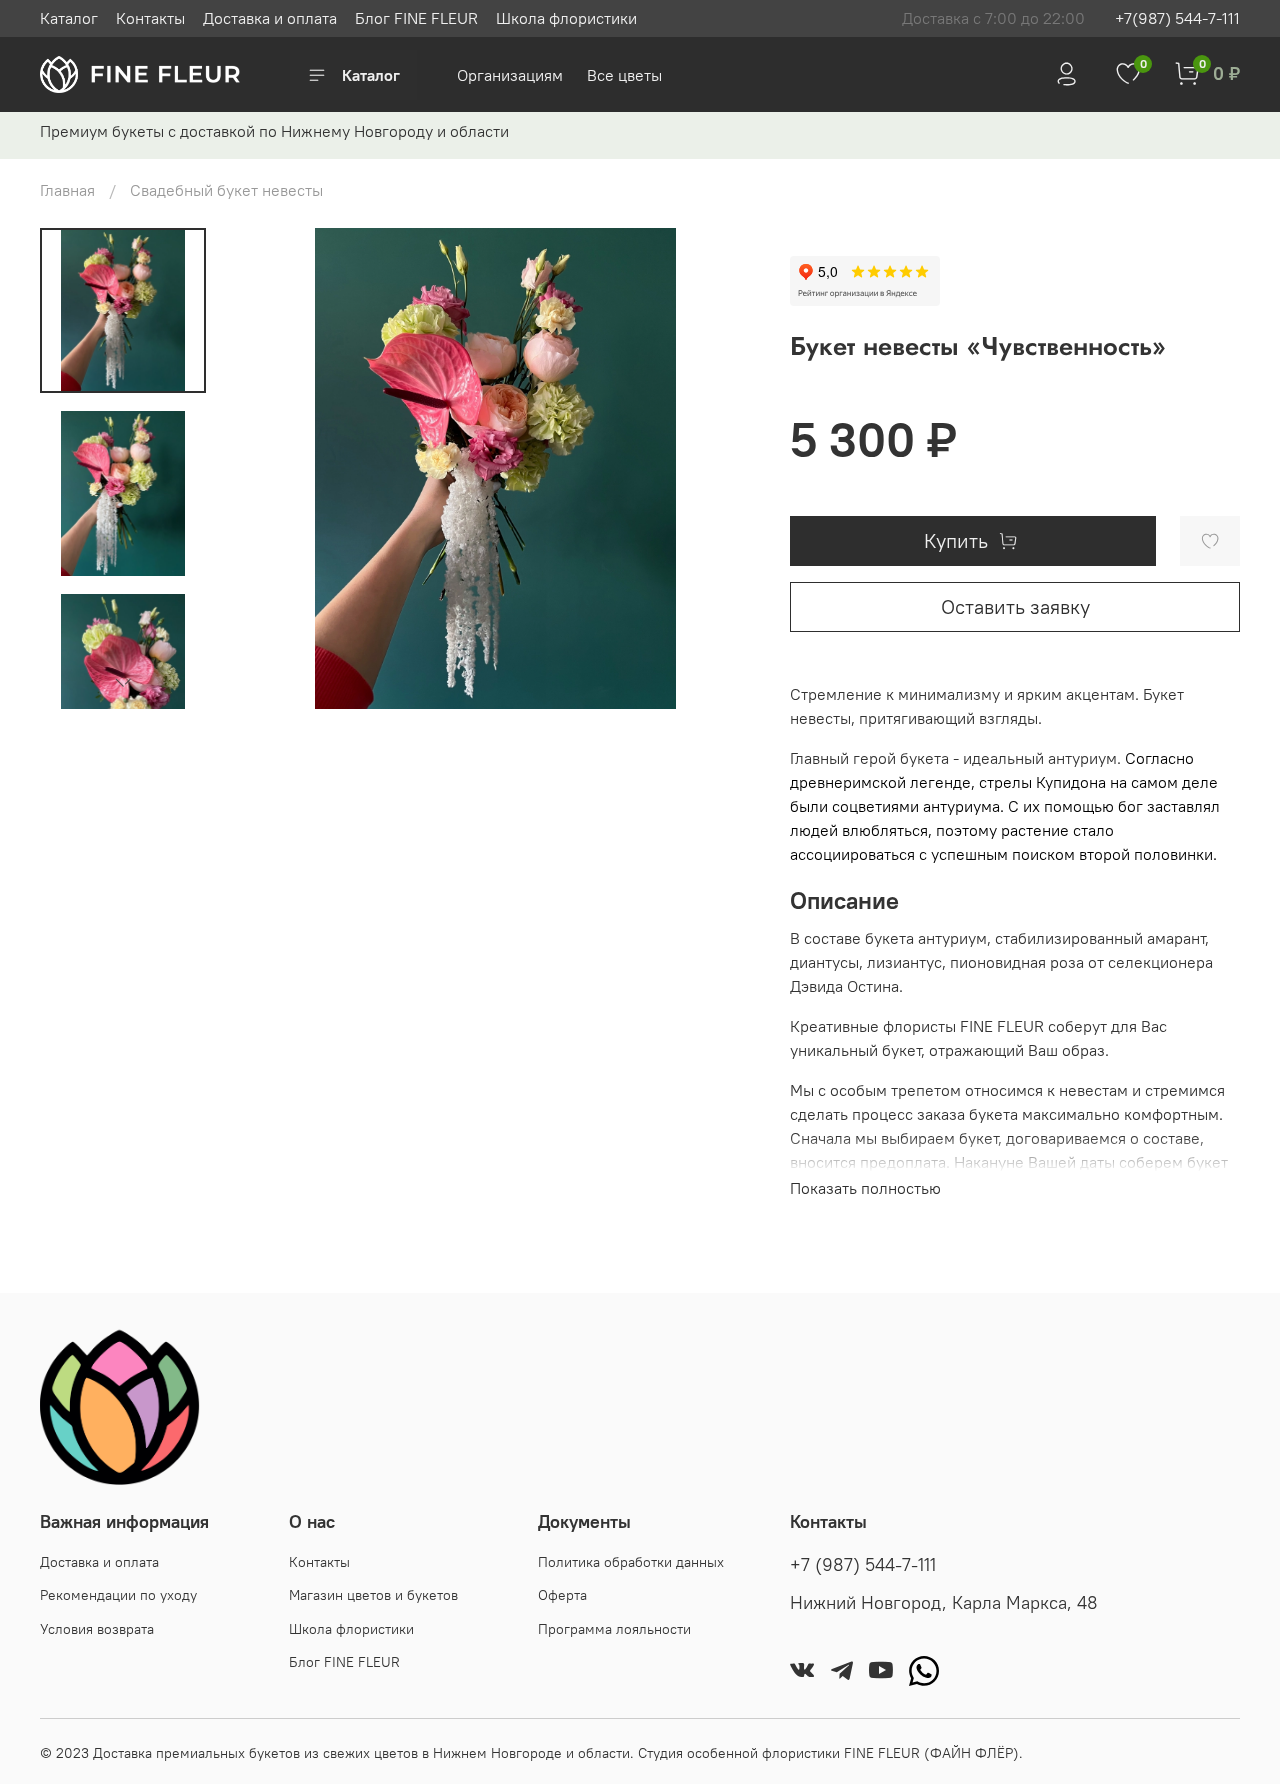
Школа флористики (566, 18)
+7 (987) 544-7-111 (863, 1565)
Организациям (512, 75)
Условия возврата (97, 1629)
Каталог (69, 18)
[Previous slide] (271, 468)
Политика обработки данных (631, 1562)
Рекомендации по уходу (118, 1595)
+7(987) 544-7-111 (1177, 18)
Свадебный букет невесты (226, 190)
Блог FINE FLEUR (416, 18)
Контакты (150, 18)
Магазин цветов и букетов (373, 1595)
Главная (67, 190)
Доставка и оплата (270, 18)
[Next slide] (123, 683)
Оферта (562, 1595)
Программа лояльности (614, 1629)
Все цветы (624, 75)
